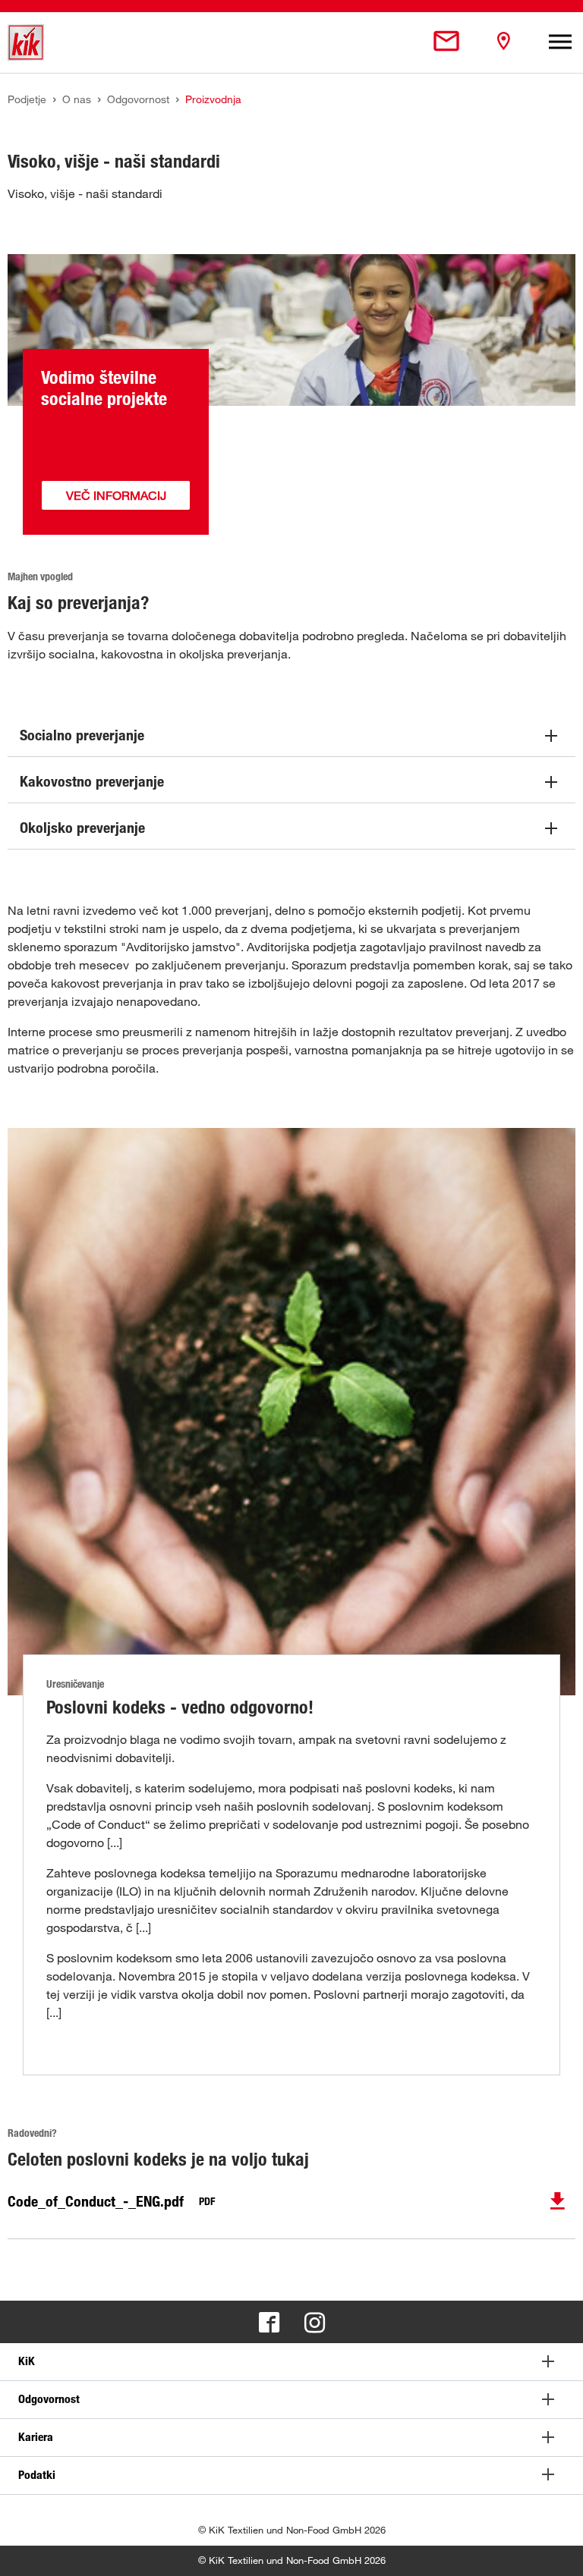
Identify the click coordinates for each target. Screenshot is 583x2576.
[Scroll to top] (557, 2550)
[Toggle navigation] (560, 42)
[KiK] (26, 42)
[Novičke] (446, 42)
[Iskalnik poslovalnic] (503, 42)
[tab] (291, 2362)
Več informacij (116, 495)
